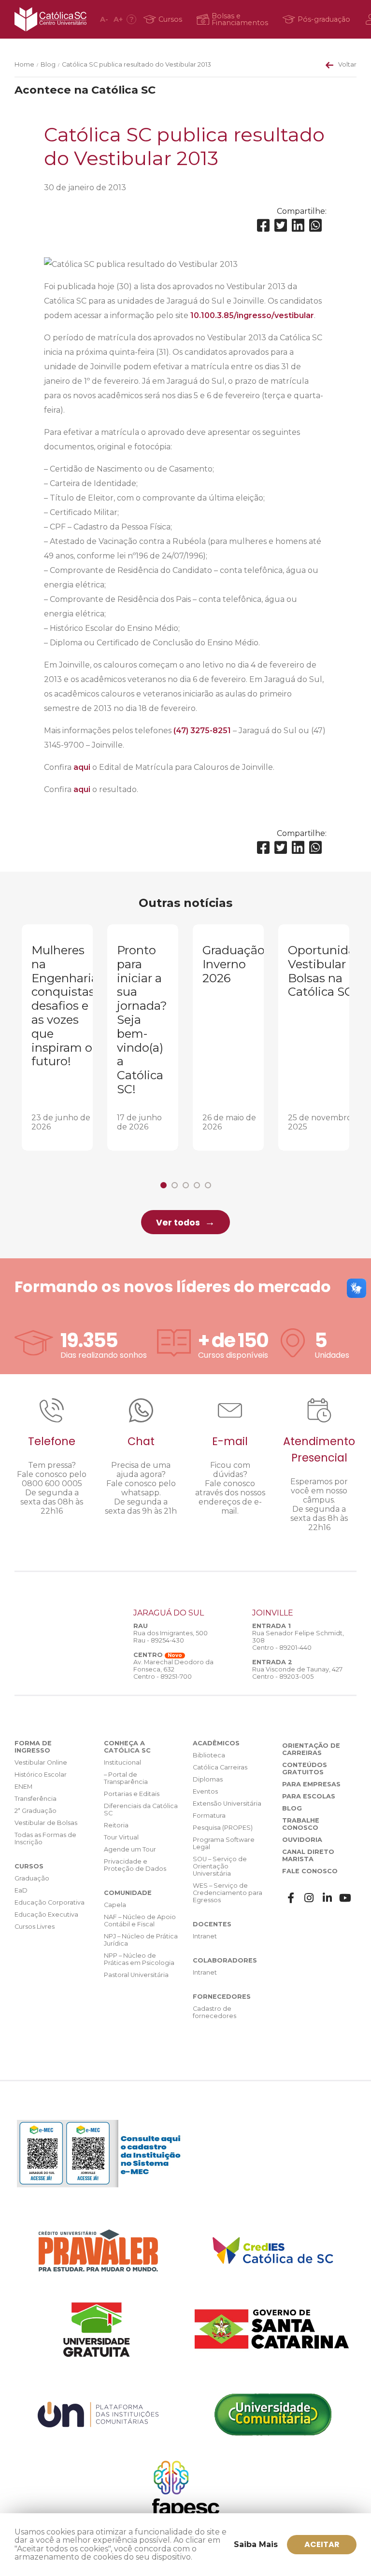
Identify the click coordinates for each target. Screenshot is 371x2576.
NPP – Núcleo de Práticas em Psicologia (139, 1959)
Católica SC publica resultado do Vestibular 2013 (136, 64)
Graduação (32, 1878)
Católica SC (50, 19)
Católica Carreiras (220, 1767)
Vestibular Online (41, 1762)
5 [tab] (208, 1185)
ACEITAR (322, 2544)
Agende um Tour (130, 1849)
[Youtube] (345, 1898)
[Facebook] (263, 226)
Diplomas (208, 1779)
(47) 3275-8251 (202, 731)
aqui (82, 767)
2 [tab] (175, 1185)
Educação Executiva (46, 1915)
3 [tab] (186, 1185)
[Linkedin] (298, 226)
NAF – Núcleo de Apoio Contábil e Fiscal (140, 1921)
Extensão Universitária (227, 1803)
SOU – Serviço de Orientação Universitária (220, 1866)
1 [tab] (164, 1185)
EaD (21, 1890)
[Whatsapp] (315, 226)
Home (24, 64)
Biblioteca (209, 1755)
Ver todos (178, 1223)
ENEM (23, 1787)
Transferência (36, 1799)
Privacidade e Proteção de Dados (135, 1865)
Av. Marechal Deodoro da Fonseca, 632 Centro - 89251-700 (173, 1669)
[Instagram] (309, 1898)
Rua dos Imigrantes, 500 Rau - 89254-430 (171, 1637)
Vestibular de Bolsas (46, 1823)
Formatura (209, 1816)
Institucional (122, 1762)
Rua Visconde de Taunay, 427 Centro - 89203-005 (297, 1673)
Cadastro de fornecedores (214, 2012)
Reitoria (116, 1825)
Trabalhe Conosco (301, 1824)
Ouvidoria (302, 1840)
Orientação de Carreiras (311, 1749)
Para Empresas (311, 1784)
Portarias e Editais (132, 1794)
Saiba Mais (256, 2544)
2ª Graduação (36, 1811)
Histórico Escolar (41, 1775)
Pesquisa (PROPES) (223, 1828)
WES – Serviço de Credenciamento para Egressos (228, 1893)
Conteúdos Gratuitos (305, 1768)
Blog (48, 64)
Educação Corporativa (50, 1902)
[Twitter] (281, 226)
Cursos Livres (35, 1927)
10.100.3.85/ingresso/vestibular (252, 315)
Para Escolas (309, 1796)
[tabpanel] (57, 1037)
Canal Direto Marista (308, 1855)
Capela (115, 1905)
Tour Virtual (121, 1837)
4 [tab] (197, 1185)
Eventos (205, 1791)
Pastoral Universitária (136, 1975)
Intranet (205, 1936)
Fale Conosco (310, 1871)
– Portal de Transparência (126, 1778)
